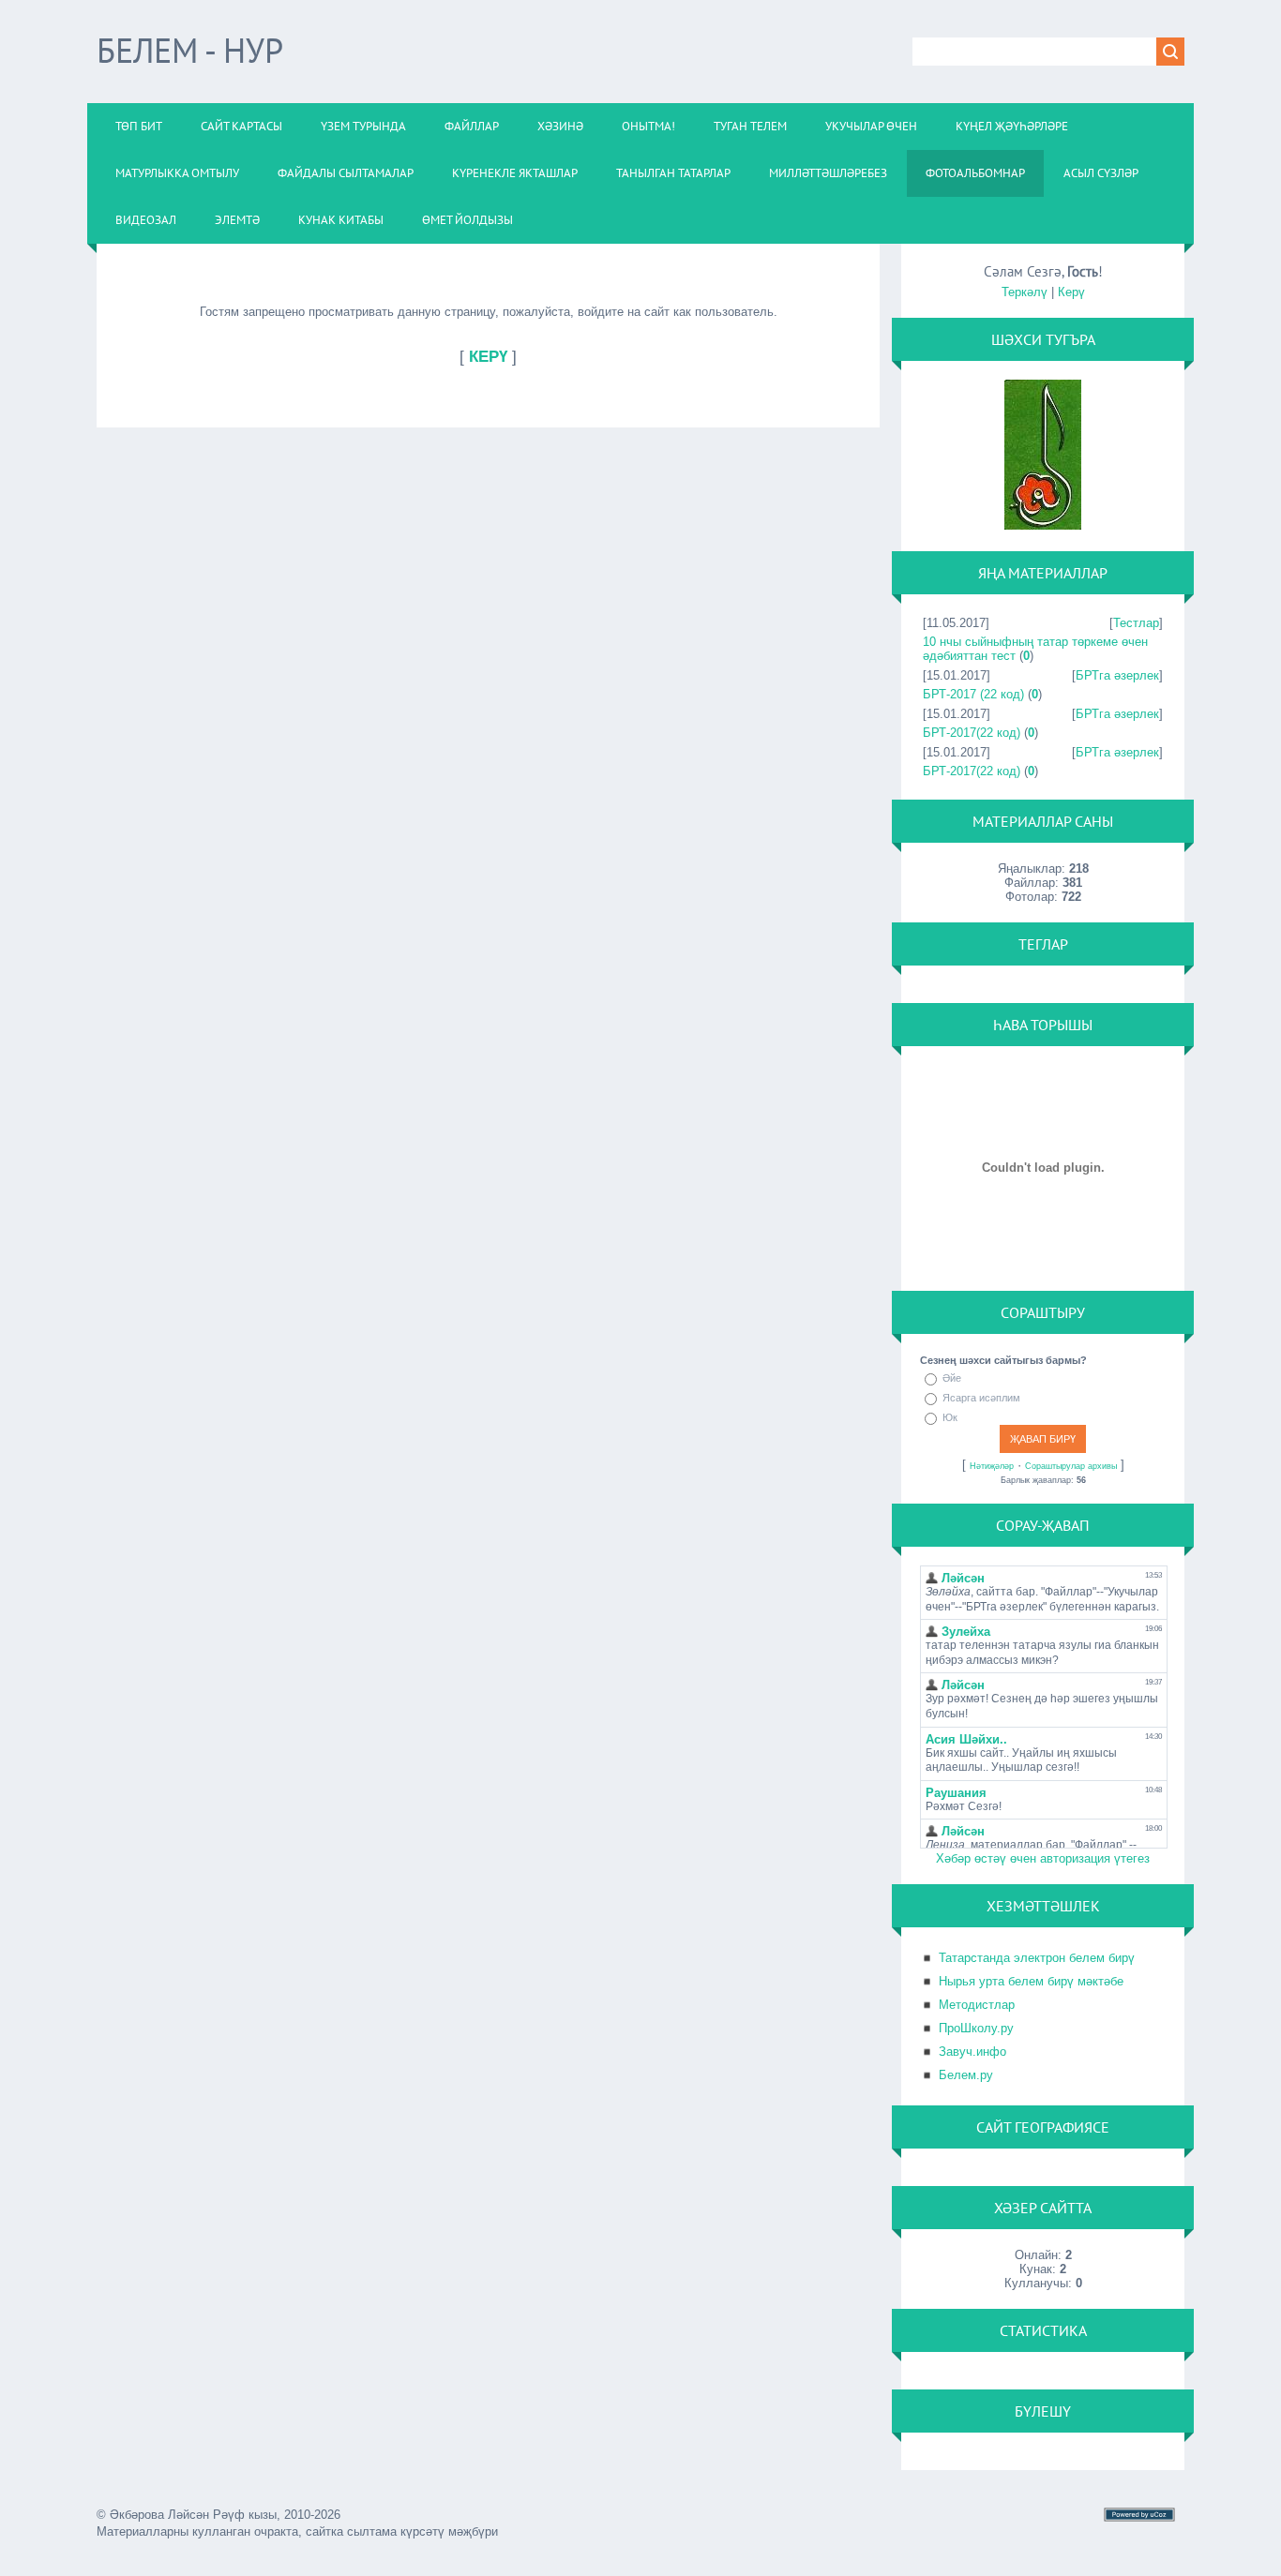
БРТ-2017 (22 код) (973, 694)
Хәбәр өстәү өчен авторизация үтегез (1043, 1858)
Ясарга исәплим (981, 1398)
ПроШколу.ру (976, 2028)
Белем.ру (966, 2075)
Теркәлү (1025, 292)
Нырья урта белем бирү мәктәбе (1031, 1981)
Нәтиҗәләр (992, 1466)
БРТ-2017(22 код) (972, 733)
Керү (1071, 292)
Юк (950, 1417)
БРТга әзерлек (1117, 675)
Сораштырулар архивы (1071, 1466)
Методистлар (977, 2005)
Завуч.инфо (972, 2052)
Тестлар (1136, 623)
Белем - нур (190, 50)
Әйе (952, 1378)
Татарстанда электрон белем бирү (1037, 1958)
